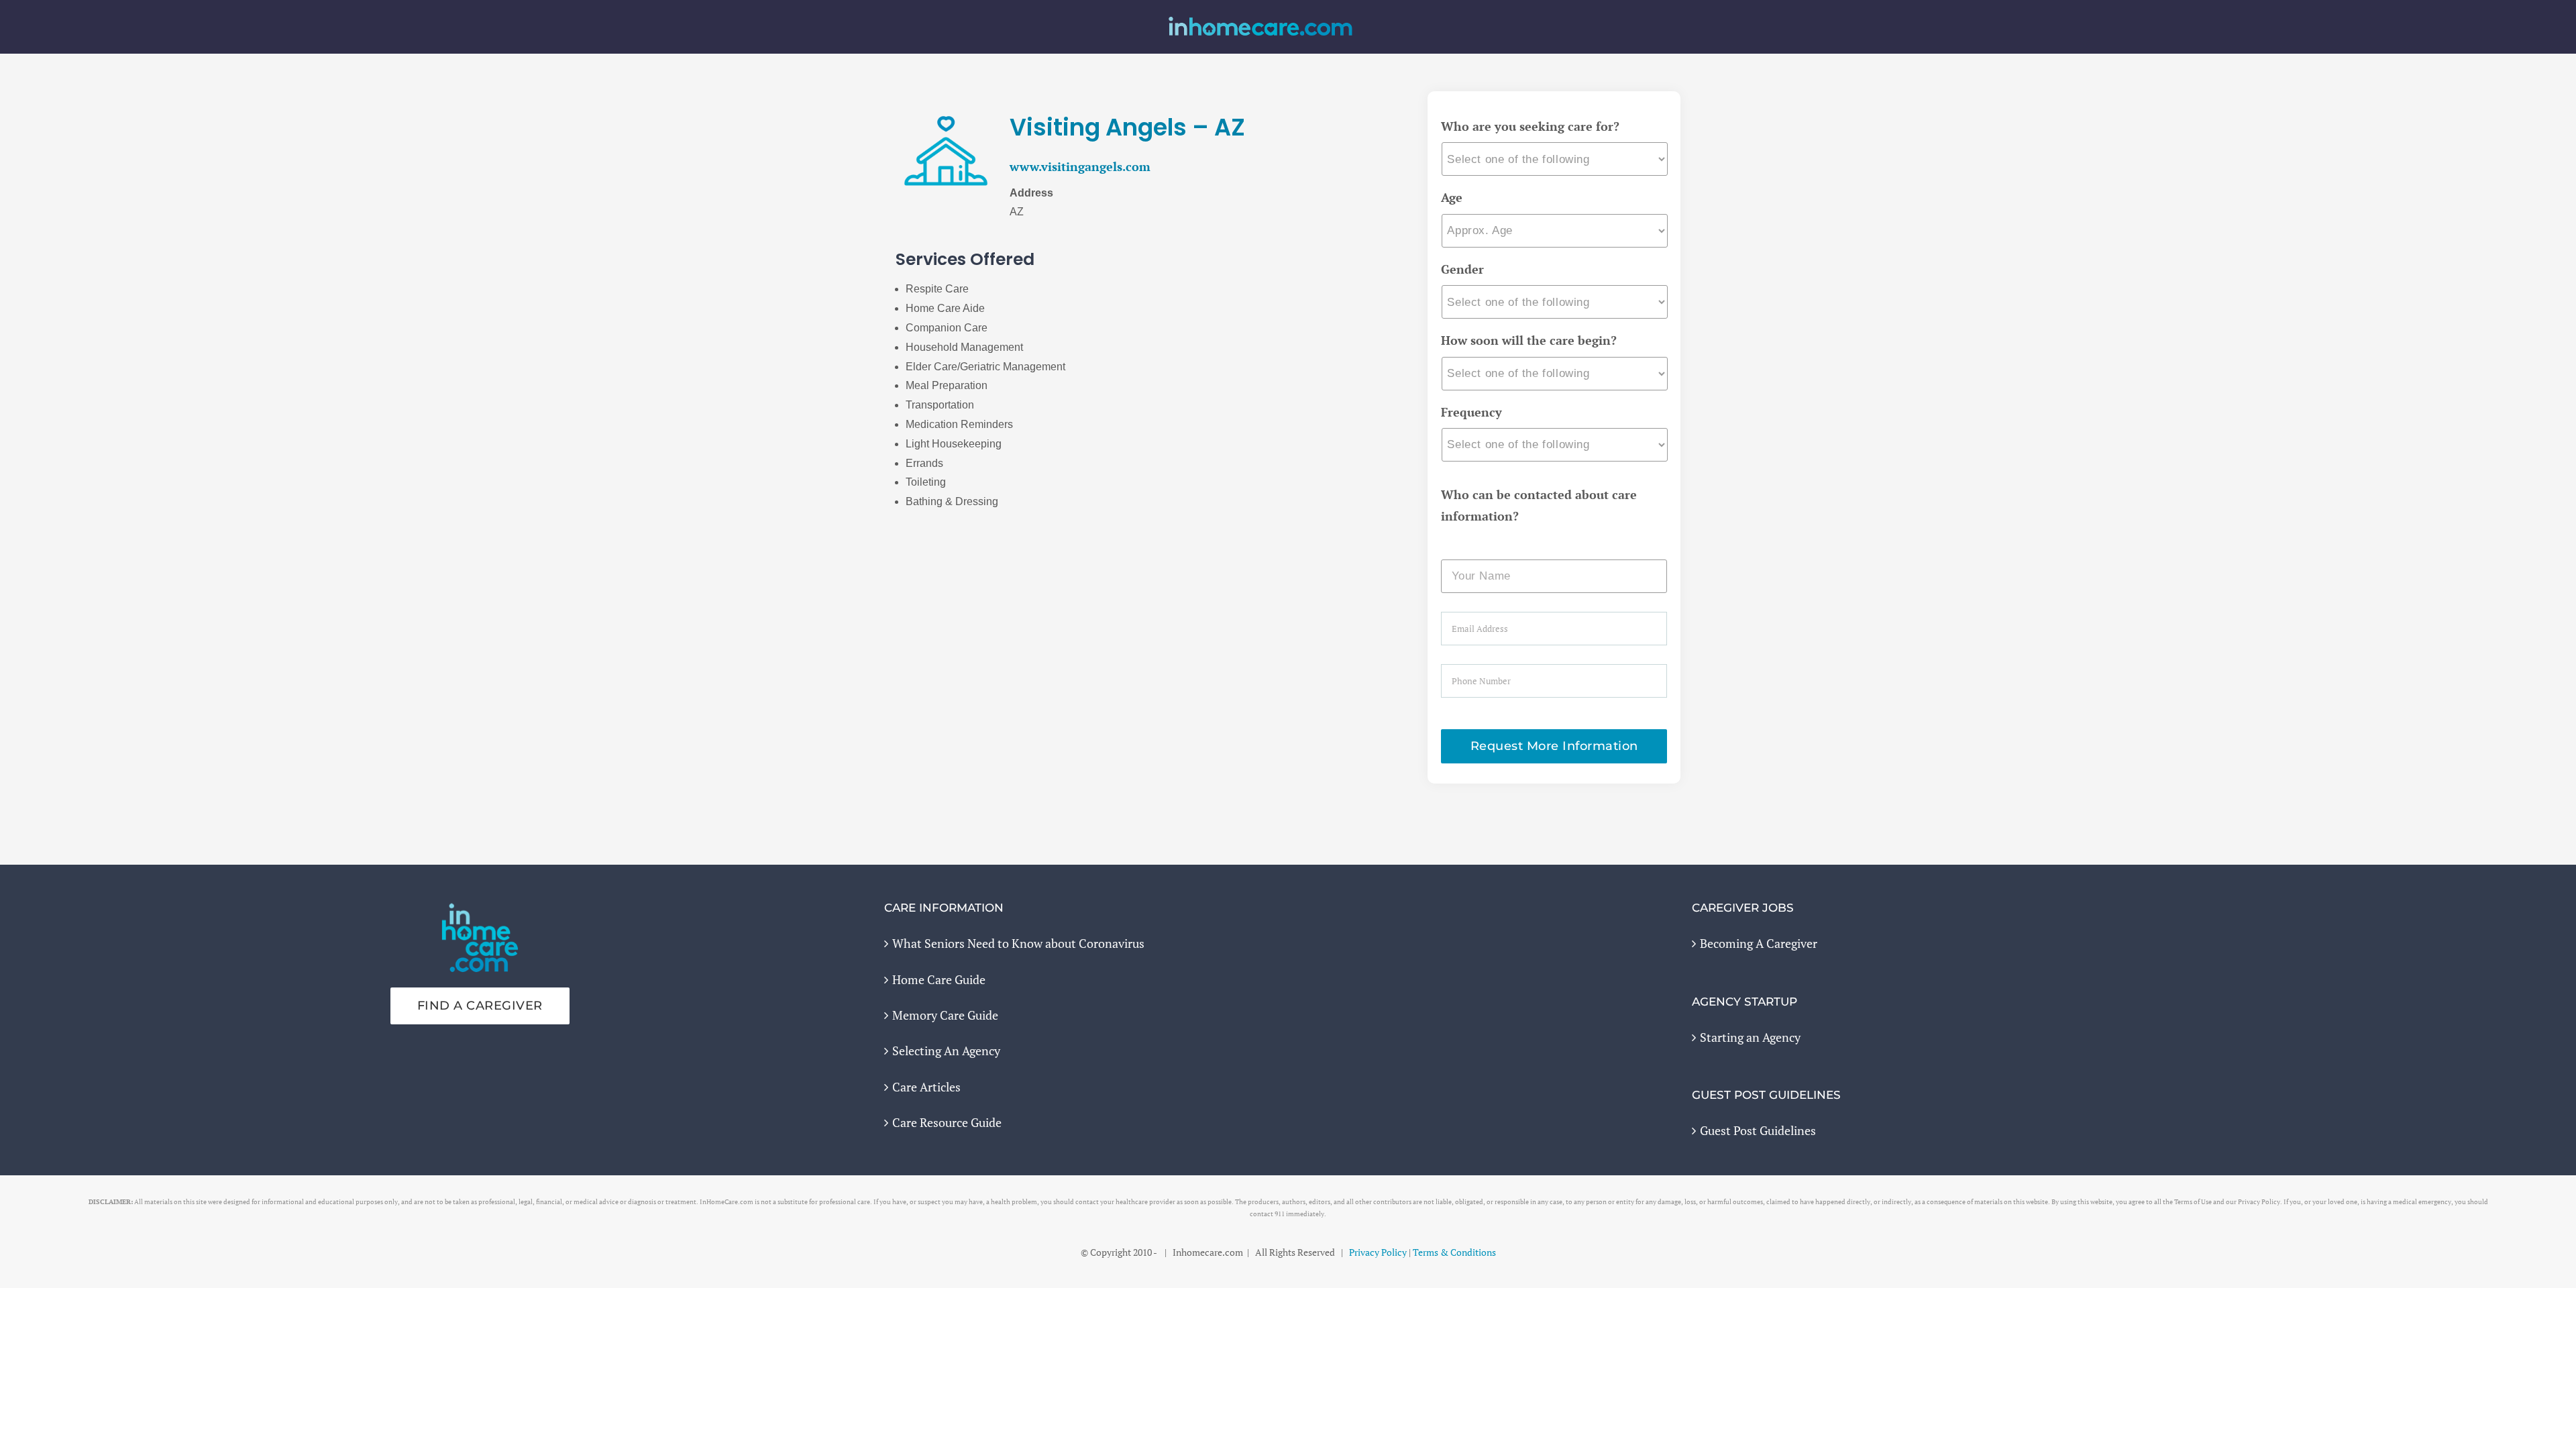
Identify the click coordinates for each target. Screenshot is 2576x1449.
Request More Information (1554, 746)
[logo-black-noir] (1260, 21)
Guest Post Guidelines (1758, 1130)
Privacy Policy (1378, 1252)
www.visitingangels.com (1080, 166)
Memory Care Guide (945, 1015)
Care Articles (926, 1087)
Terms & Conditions (1454, 1252)
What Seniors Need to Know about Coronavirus (1018, 943)
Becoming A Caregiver (1759, 943)
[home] (480, 912)
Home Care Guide (939, 979)
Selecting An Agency (946, 1051)
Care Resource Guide (947, 1122)
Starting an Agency (1750, 1037)
